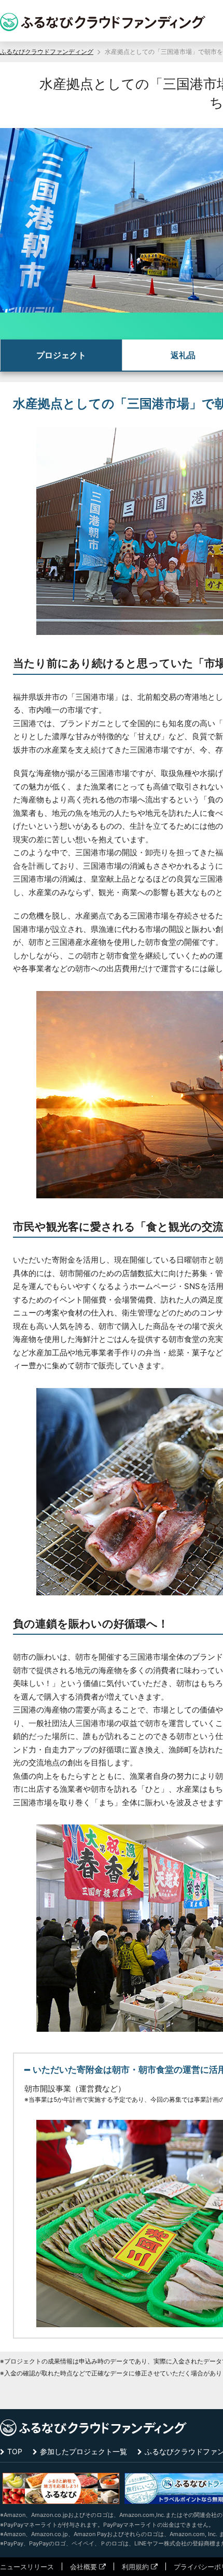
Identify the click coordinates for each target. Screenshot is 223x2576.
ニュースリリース (27, 2567)
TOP (15, 2451)
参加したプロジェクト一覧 (83, 2451)
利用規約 (135, 2567)
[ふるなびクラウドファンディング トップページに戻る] (103, 22)
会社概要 (83, 2567)
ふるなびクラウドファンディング (47, 52)
